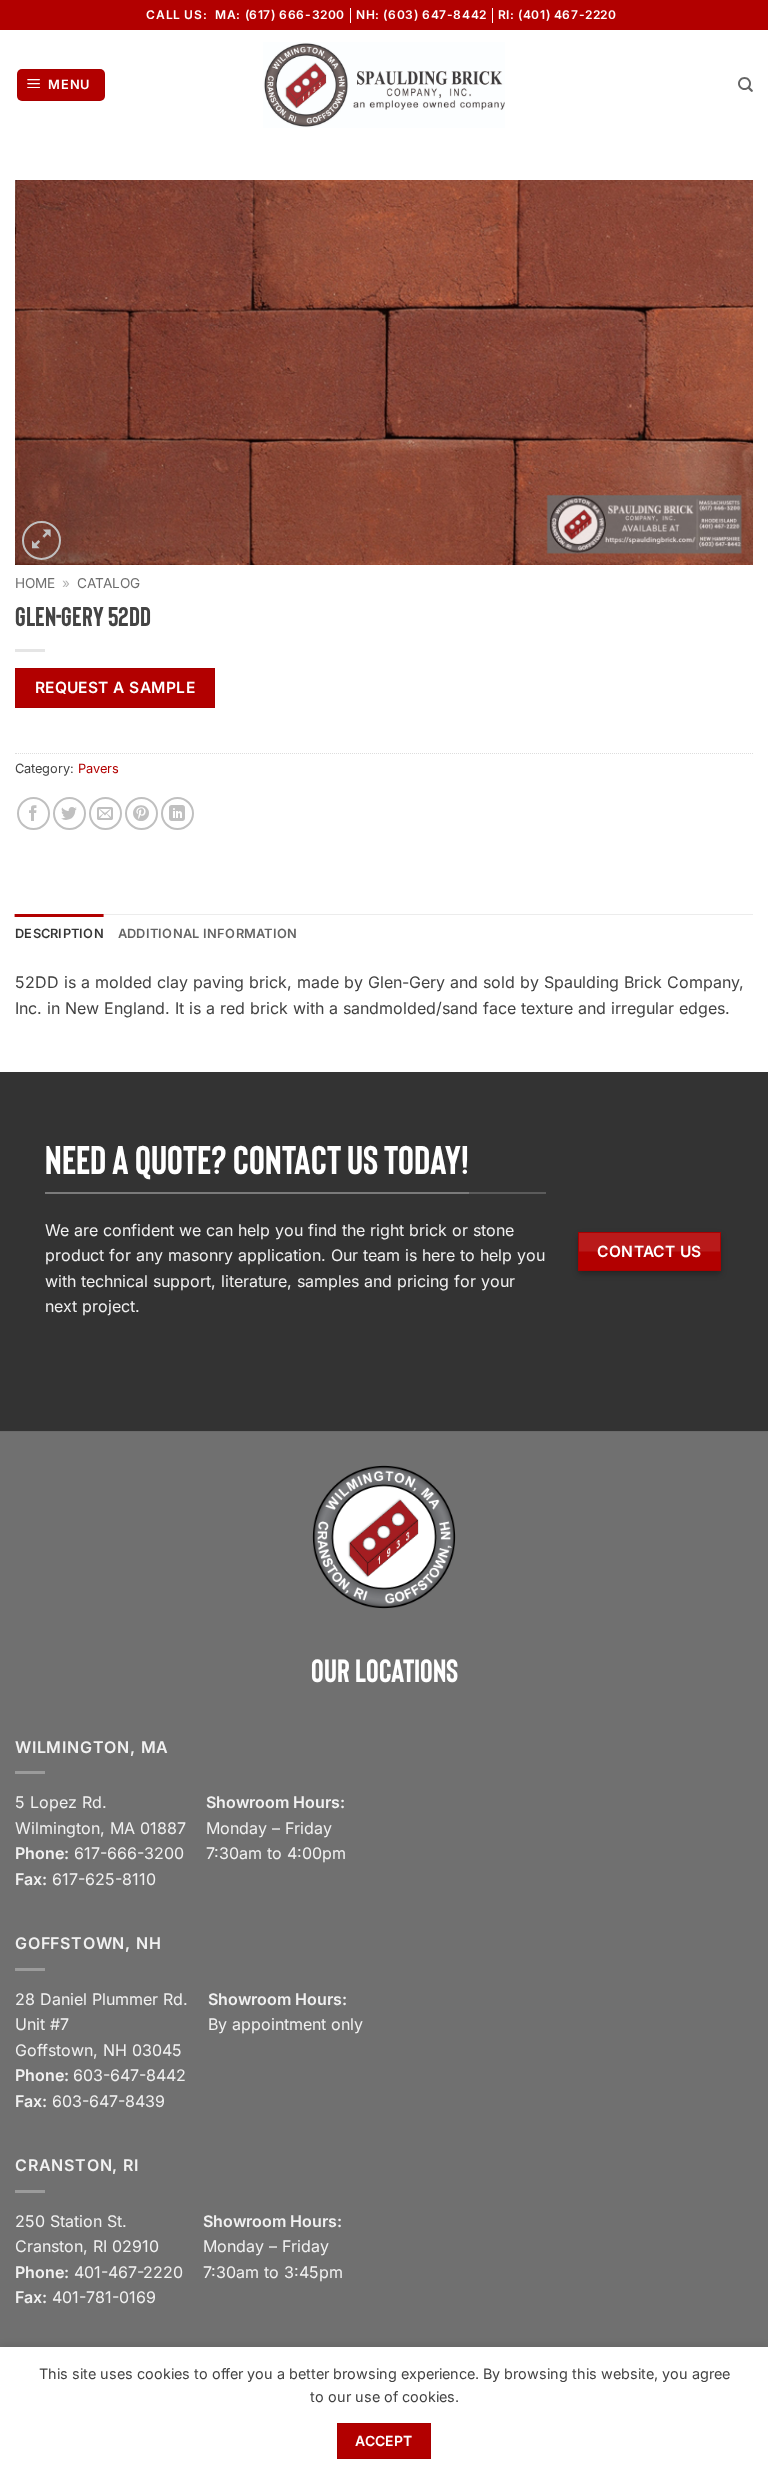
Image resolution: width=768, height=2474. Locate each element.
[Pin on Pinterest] (141, 813)
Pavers (98, 768)
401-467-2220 (128, 2272)
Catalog (108, 583)
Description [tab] (59, 933)
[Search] (745, 85)
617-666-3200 (129, 1853)
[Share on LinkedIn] (177, 813)
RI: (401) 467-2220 (557, 14)
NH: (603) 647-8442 (421, 14)
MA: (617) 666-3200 (280, 14)
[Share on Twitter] (69, 813)
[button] (61, 85)
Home (35, 583)
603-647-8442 (129, 2075)
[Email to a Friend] (105, 813)
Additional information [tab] (208, 933)
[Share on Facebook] (33, 813)
